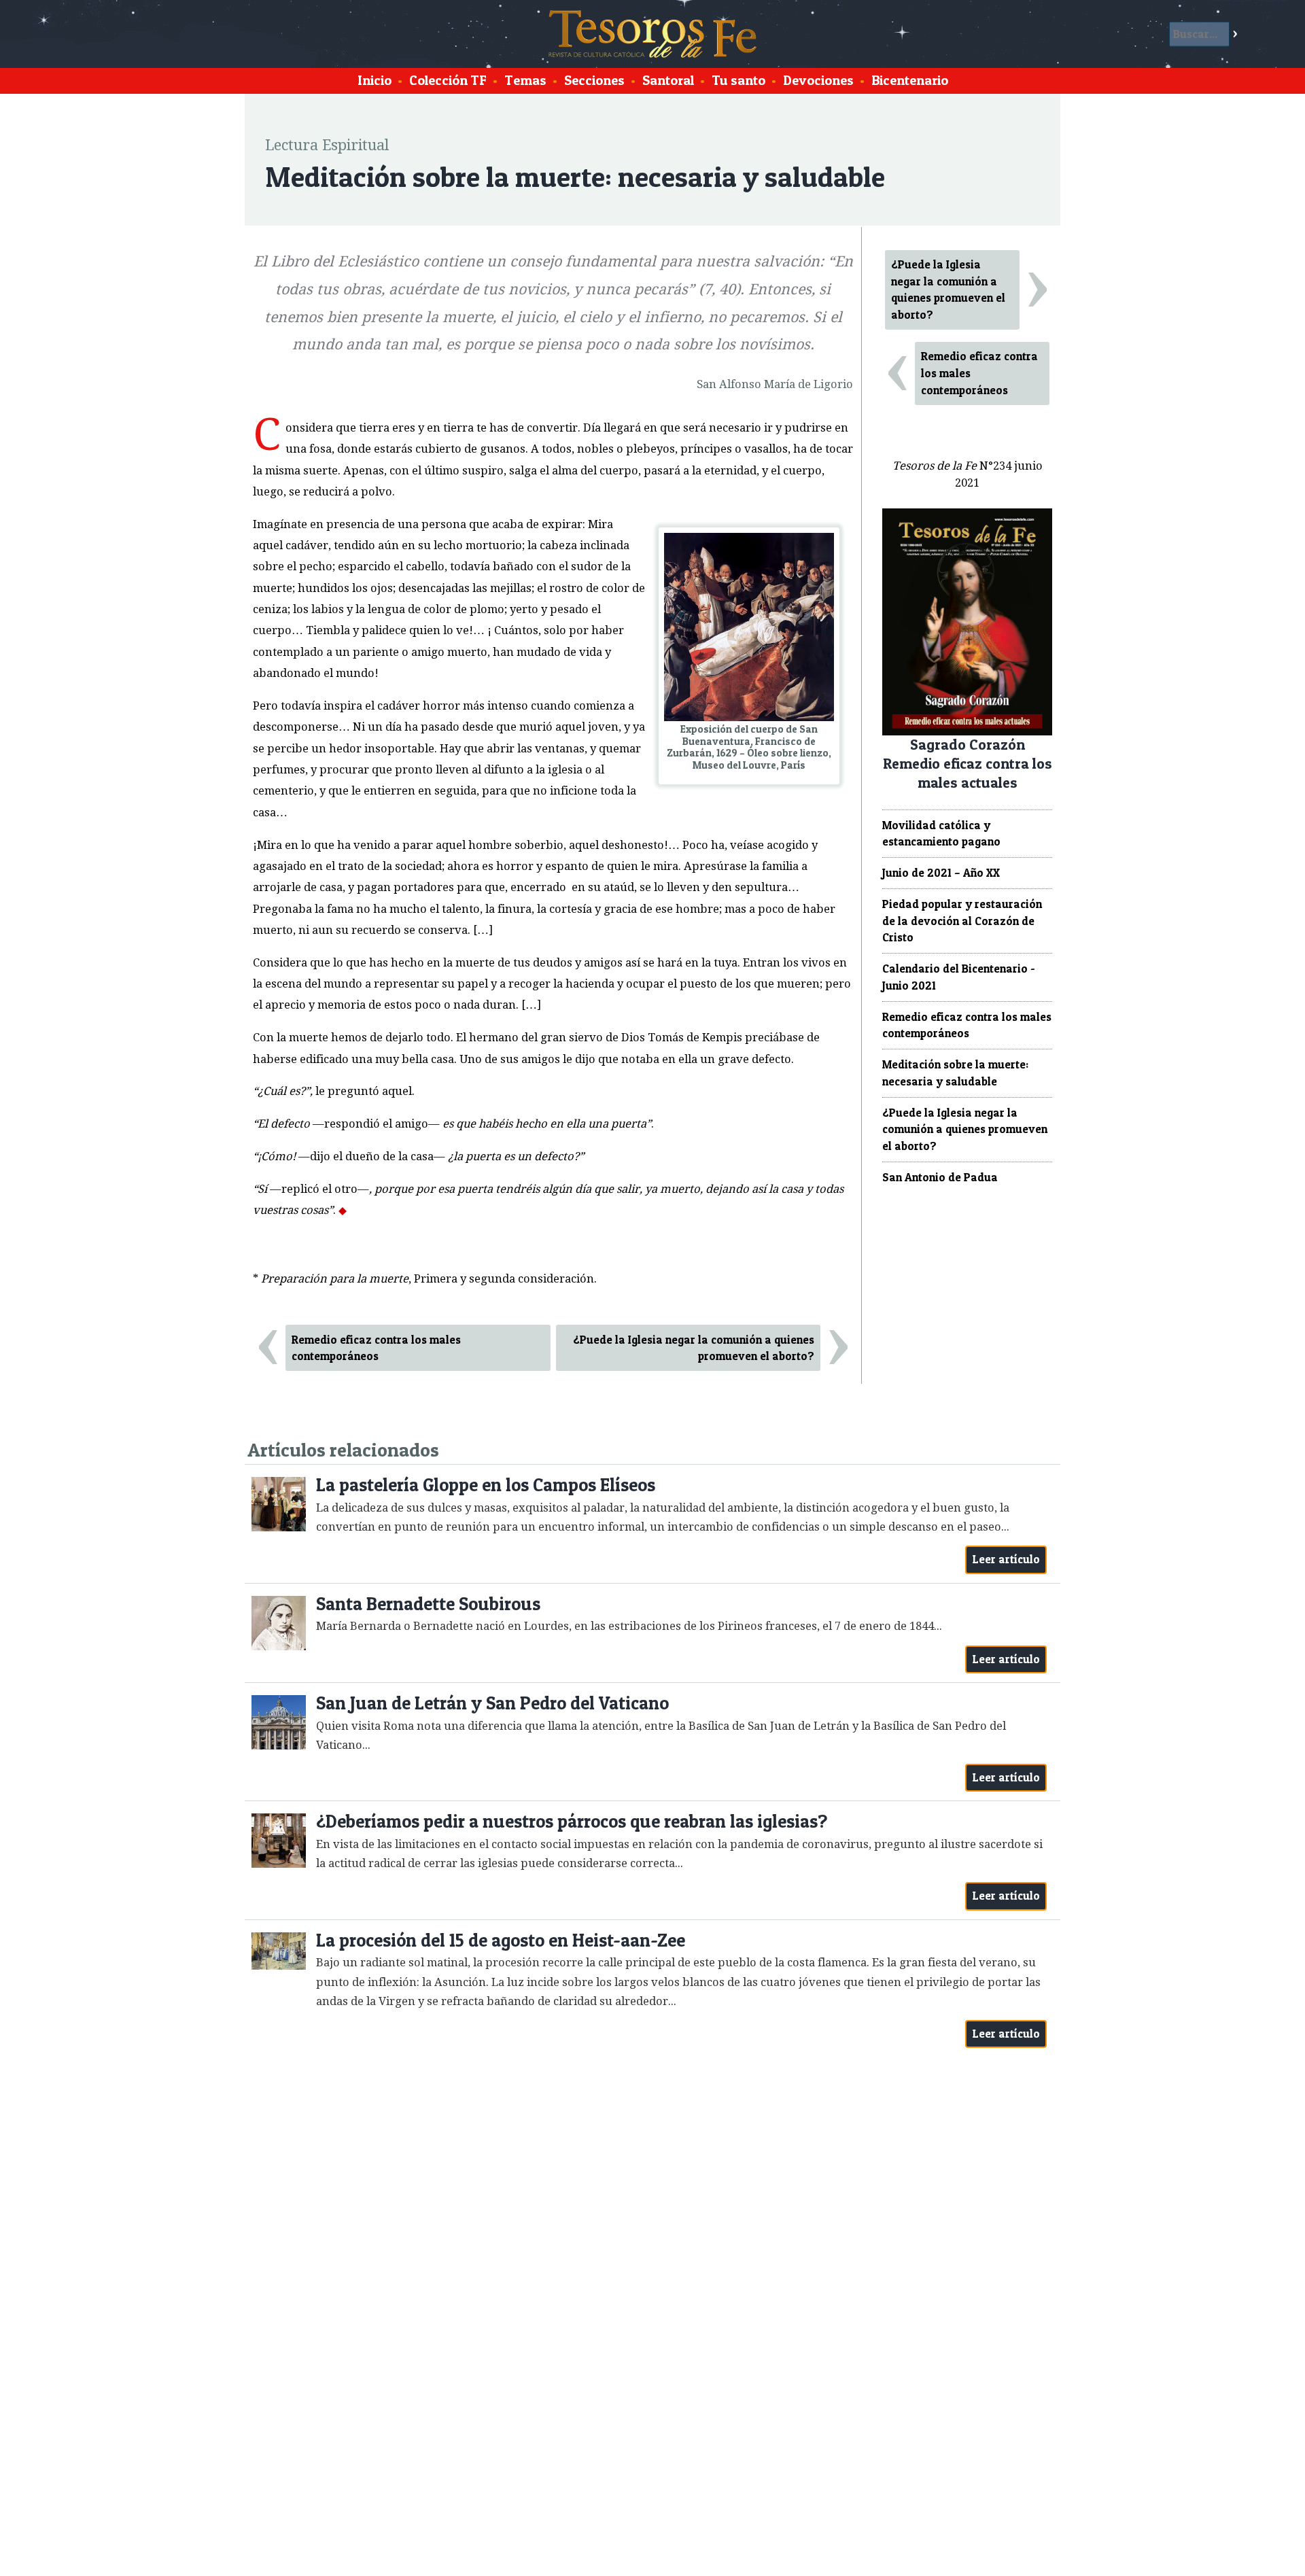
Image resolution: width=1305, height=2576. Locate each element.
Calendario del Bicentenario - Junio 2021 (959, 977)
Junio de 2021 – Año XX (941, 873)
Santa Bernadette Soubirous (428, 1604)
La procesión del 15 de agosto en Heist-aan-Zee (501, 1940)
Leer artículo (1006, 1559)
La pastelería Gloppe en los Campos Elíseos (486, 1485)
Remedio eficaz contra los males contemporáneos (376, 1348)
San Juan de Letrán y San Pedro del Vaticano (492, 1703)
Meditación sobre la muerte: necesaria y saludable (955, 1073)
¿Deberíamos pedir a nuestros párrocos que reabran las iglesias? (572, 1821)
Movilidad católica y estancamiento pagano (941, 834)
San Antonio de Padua (940, 1177)
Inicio (375, 80)
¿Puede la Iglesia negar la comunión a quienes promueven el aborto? (694, 1348)
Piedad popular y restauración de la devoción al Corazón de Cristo (962, 921)
